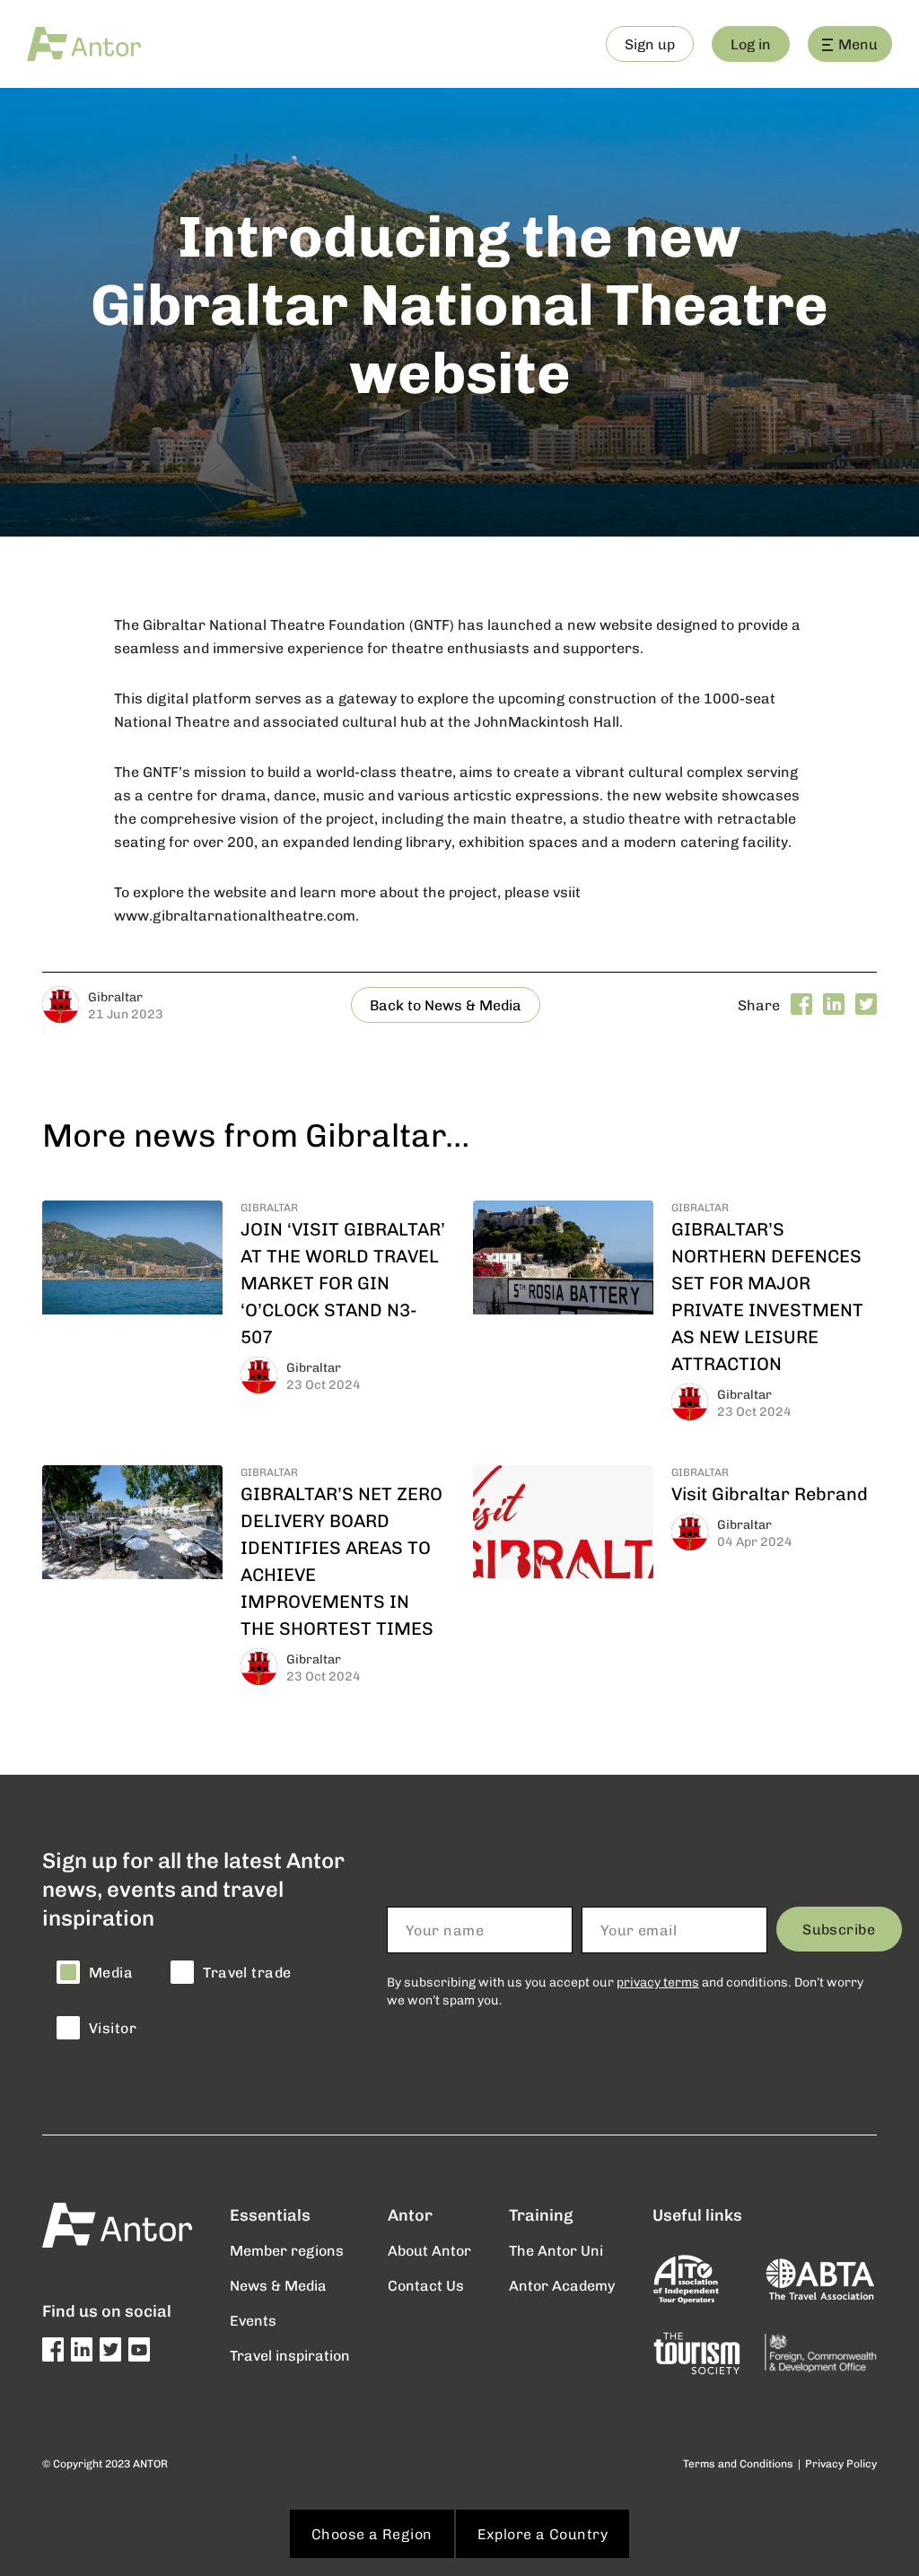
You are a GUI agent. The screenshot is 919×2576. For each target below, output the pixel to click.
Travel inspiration (290, 2355)
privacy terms (658, 1982)
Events (253, 2320)
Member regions (287, 2250)
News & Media (278, 2285)
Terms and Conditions (738, 2463)
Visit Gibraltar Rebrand (770, 1493)
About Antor (429, 2250)
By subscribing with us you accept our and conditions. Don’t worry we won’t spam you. (625, 1991)
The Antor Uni (556, 2250)
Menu (858, 44)
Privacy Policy (841, 2463)
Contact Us (426, 2285)
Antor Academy (562, 2285)
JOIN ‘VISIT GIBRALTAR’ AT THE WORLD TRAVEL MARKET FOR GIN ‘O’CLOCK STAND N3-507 (343, 1282)
